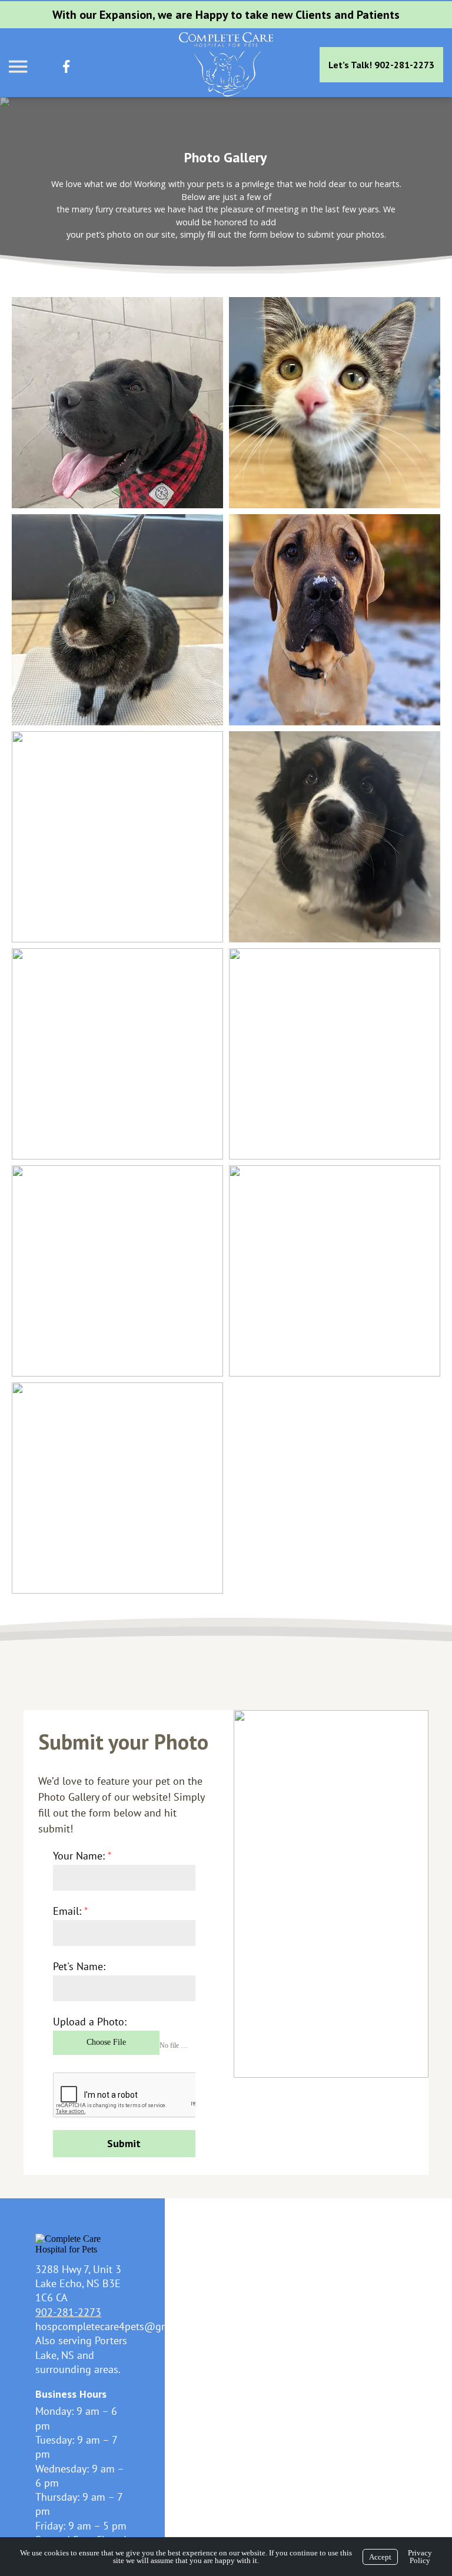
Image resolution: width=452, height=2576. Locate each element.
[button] (117, 403)
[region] (226, 185)
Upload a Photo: (90, 2022)
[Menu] (19, 67)
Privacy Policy (420, 2557)
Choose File (106, 2042)
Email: (70, 1911)
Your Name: (82, 1856)
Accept (380, 2557)
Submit (124, 2143)
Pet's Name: (79, 1966)
